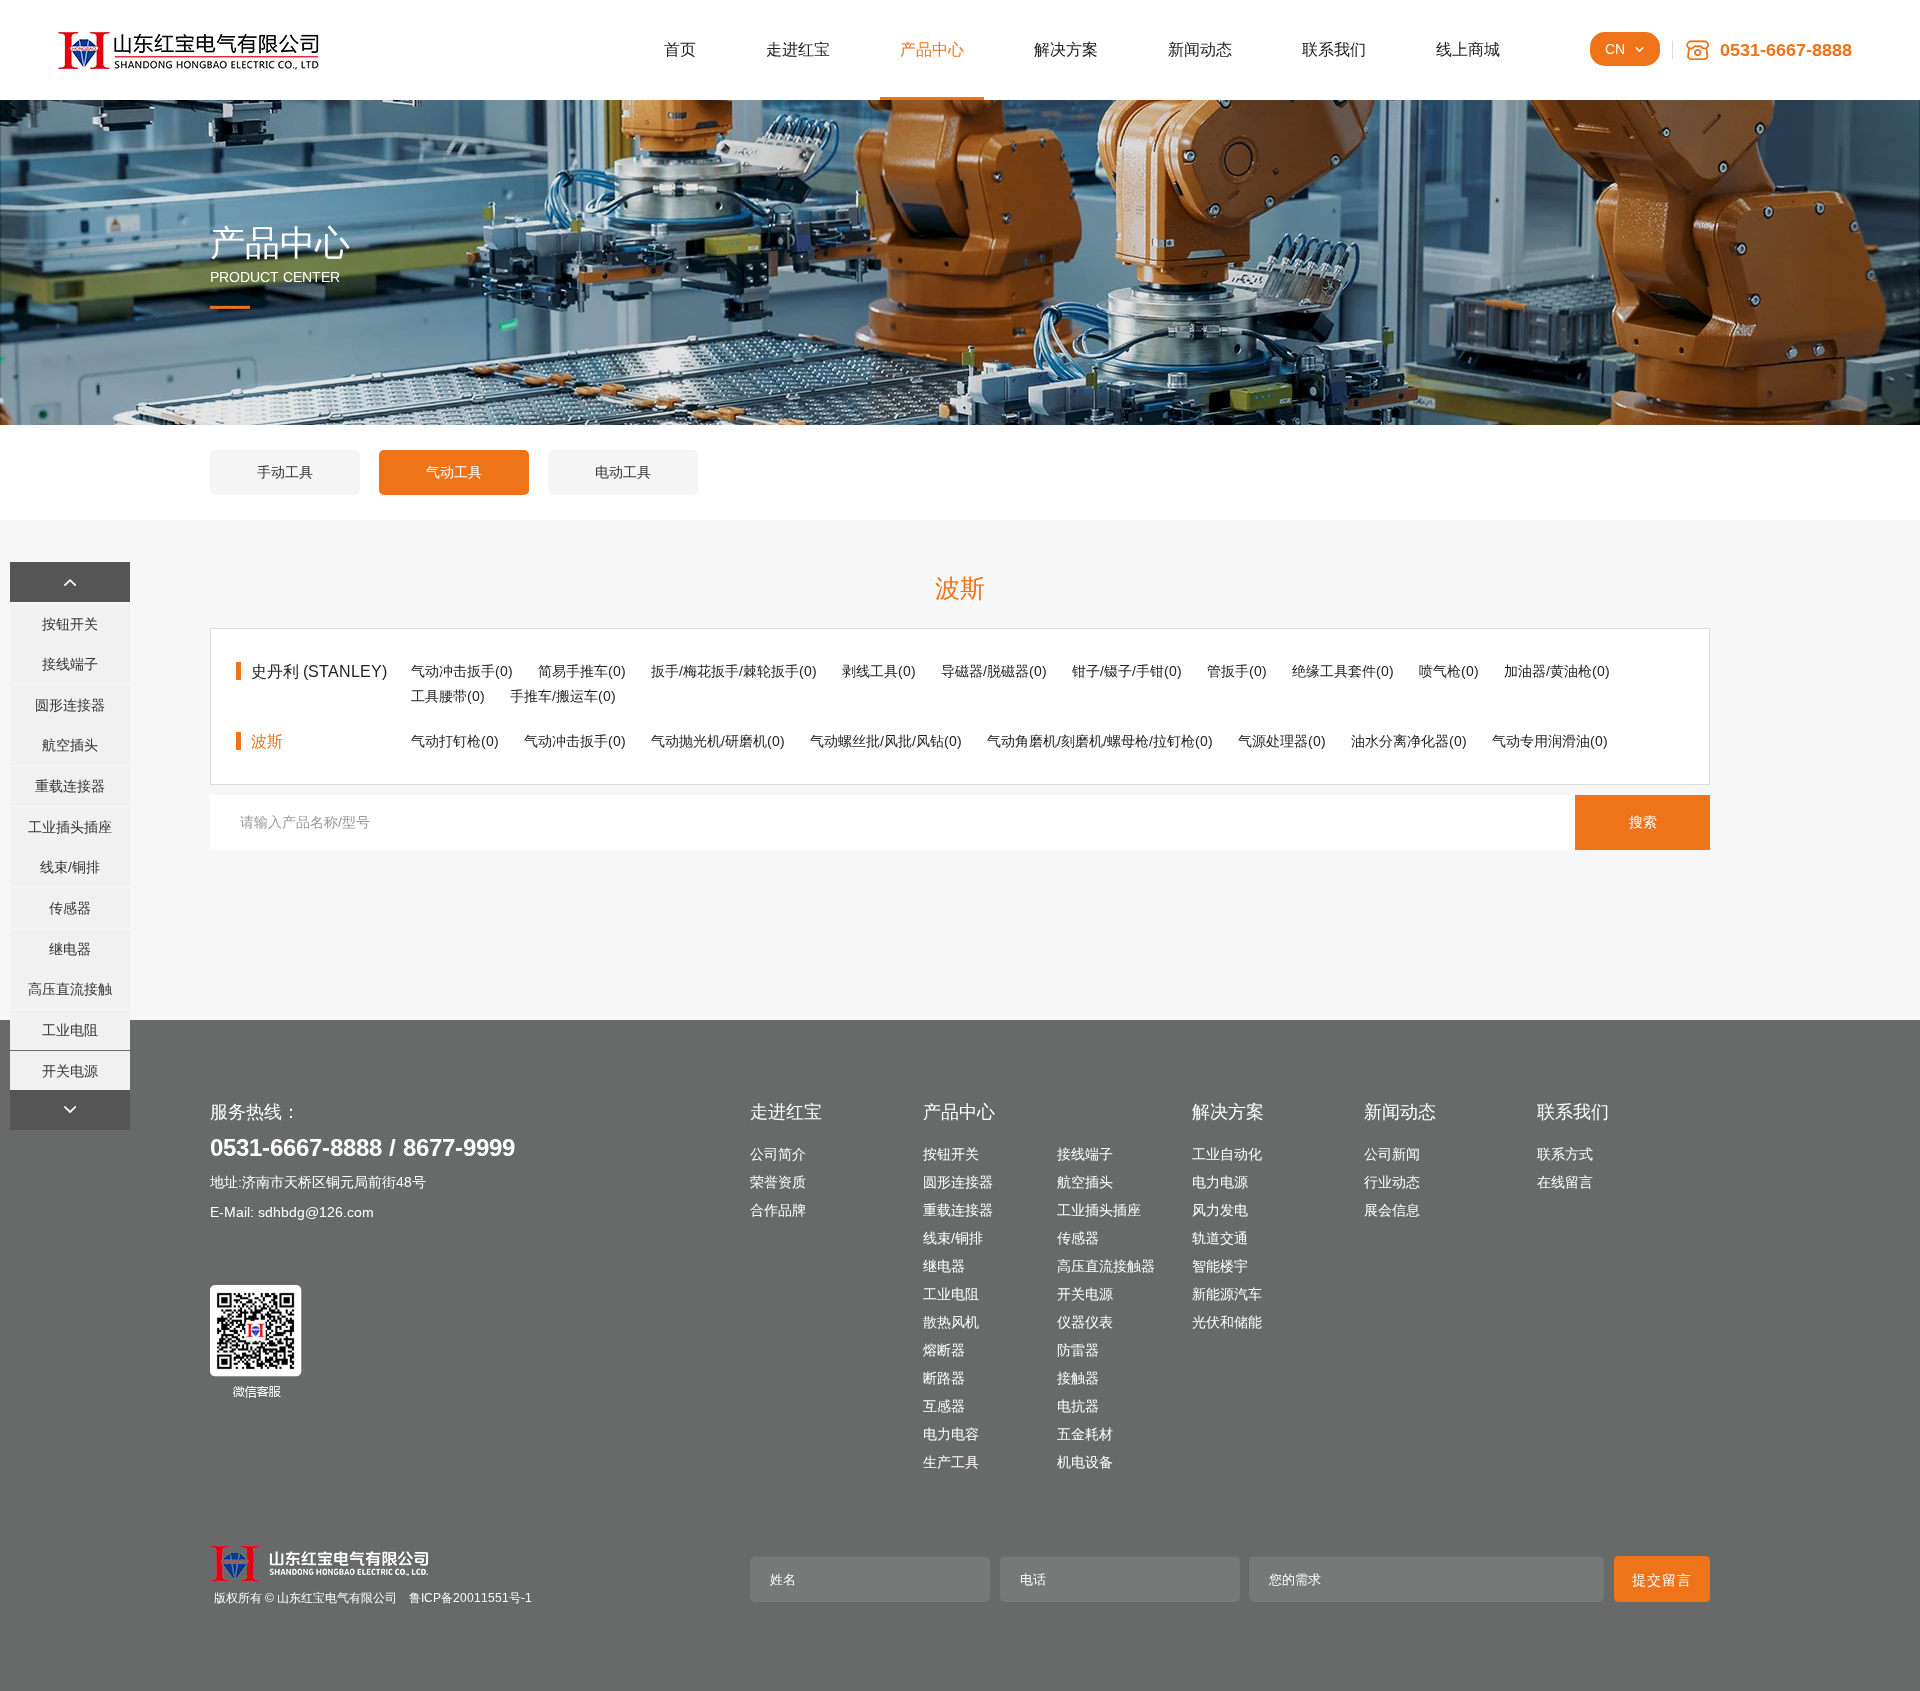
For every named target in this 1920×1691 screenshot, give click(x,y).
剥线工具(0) (879, 671)
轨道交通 (1220, 1238)
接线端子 (70, 664)
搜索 (1643, 822)
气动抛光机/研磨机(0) (718, 741)
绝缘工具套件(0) (1343, 671)
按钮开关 (70, 624)
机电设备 (1085, 1462)
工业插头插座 (70, 827)
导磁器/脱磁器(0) (994, 671)
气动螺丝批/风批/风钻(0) (886, 741)
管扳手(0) (1237, 671)
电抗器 (1078, 1406)
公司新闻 (1392, 1154)
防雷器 (1078, 1350)
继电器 (70, 949)
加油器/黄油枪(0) (1557, 671)
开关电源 (70, 1071)
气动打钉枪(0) (455, 741)
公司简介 (778, 1154)
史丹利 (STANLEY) (319, 671)
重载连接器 (70, 786)
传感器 (70, 908)
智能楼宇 (1220, 1266)
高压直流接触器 (70, 995)
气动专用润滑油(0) (1550, 741)
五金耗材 (1085, 1434)
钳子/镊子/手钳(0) (1127, 671)
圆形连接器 (70, 705)
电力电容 (951, 1434)
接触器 (1078, 1378)
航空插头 (70, 745)
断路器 (944, 1378)
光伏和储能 (1227, 1322)
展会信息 (1392, 1210)
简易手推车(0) (582, 671)
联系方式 (1565, 1154)
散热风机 (951, 1322)
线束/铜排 (70, 867)
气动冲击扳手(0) (462, 671)
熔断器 (944, 1350)
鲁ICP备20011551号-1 (470, 1598)
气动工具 (454, 472)
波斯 (267, 741)
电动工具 (623, 472)
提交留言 (1662, 1580)
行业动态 (1392, 1182)
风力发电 (1220, 1210)
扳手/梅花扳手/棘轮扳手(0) (734, 671)
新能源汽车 (1227, 1294)
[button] (70, 582)
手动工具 (285, 472)
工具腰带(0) (448, 696)
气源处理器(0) (1282, 741)
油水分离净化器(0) (1409, 741)
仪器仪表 (1085, 1322)
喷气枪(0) (1449, 671)
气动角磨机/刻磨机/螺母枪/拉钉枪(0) (1100, 741)
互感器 (944, 1406)
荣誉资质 (778, 1182)
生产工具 (951, 1462)
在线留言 (1565, 1182)
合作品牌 (778, 1210)
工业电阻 (70, 1030)
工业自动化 (1227, 1154)
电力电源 (1220, 1182)
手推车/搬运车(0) (563, 696)
